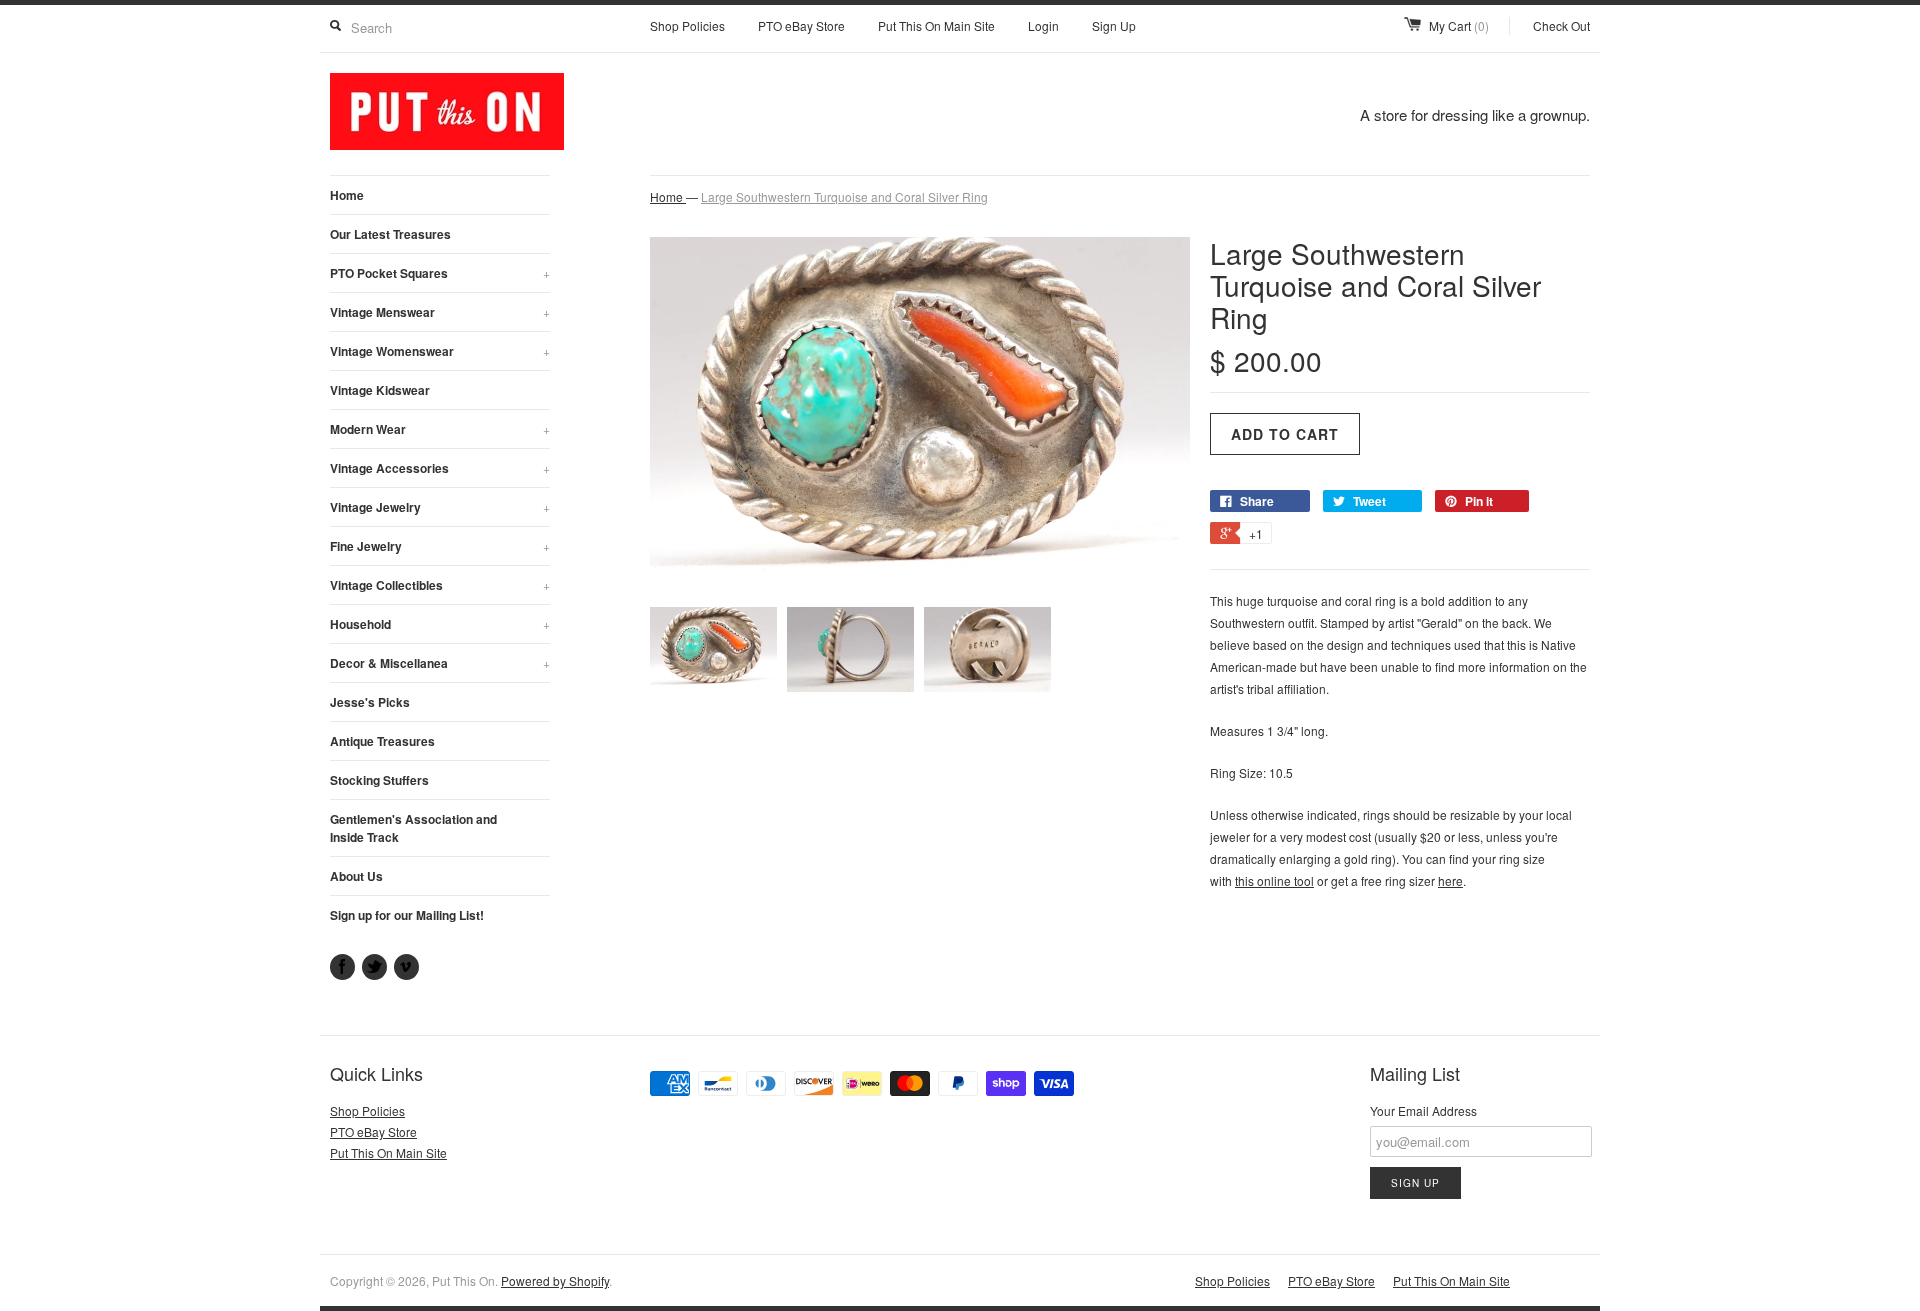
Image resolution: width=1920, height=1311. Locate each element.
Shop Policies (687, 25)
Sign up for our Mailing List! (407, 915)
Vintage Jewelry (440, 507)
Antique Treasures (382, 741)
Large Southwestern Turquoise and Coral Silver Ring (844, 196)
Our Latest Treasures (390, 234)
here (1450, 880)
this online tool (1274, 880)
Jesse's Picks (370, 702)
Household (440, 624)
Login (1043, 25)
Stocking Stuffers (379, 780)
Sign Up (1114, 25)
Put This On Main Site (936, 25)
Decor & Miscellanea (440, 663)
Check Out (1561, 25)
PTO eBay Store (801, 25)
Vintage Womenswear (440, 351)
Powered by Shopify (555, 1280)
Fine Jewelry (440, 546)
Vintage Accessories (440, 468)
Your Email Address (1423, 1110)
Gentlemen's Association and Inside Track (413, 828)
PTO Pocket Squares (440, 273)
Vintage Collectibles (440, 585)
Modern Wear (440, 429)
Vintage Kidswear (380, 390)
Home (347, 195)
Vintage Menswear (440, 312)
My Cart (1459, 25)
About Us (356, 876)
